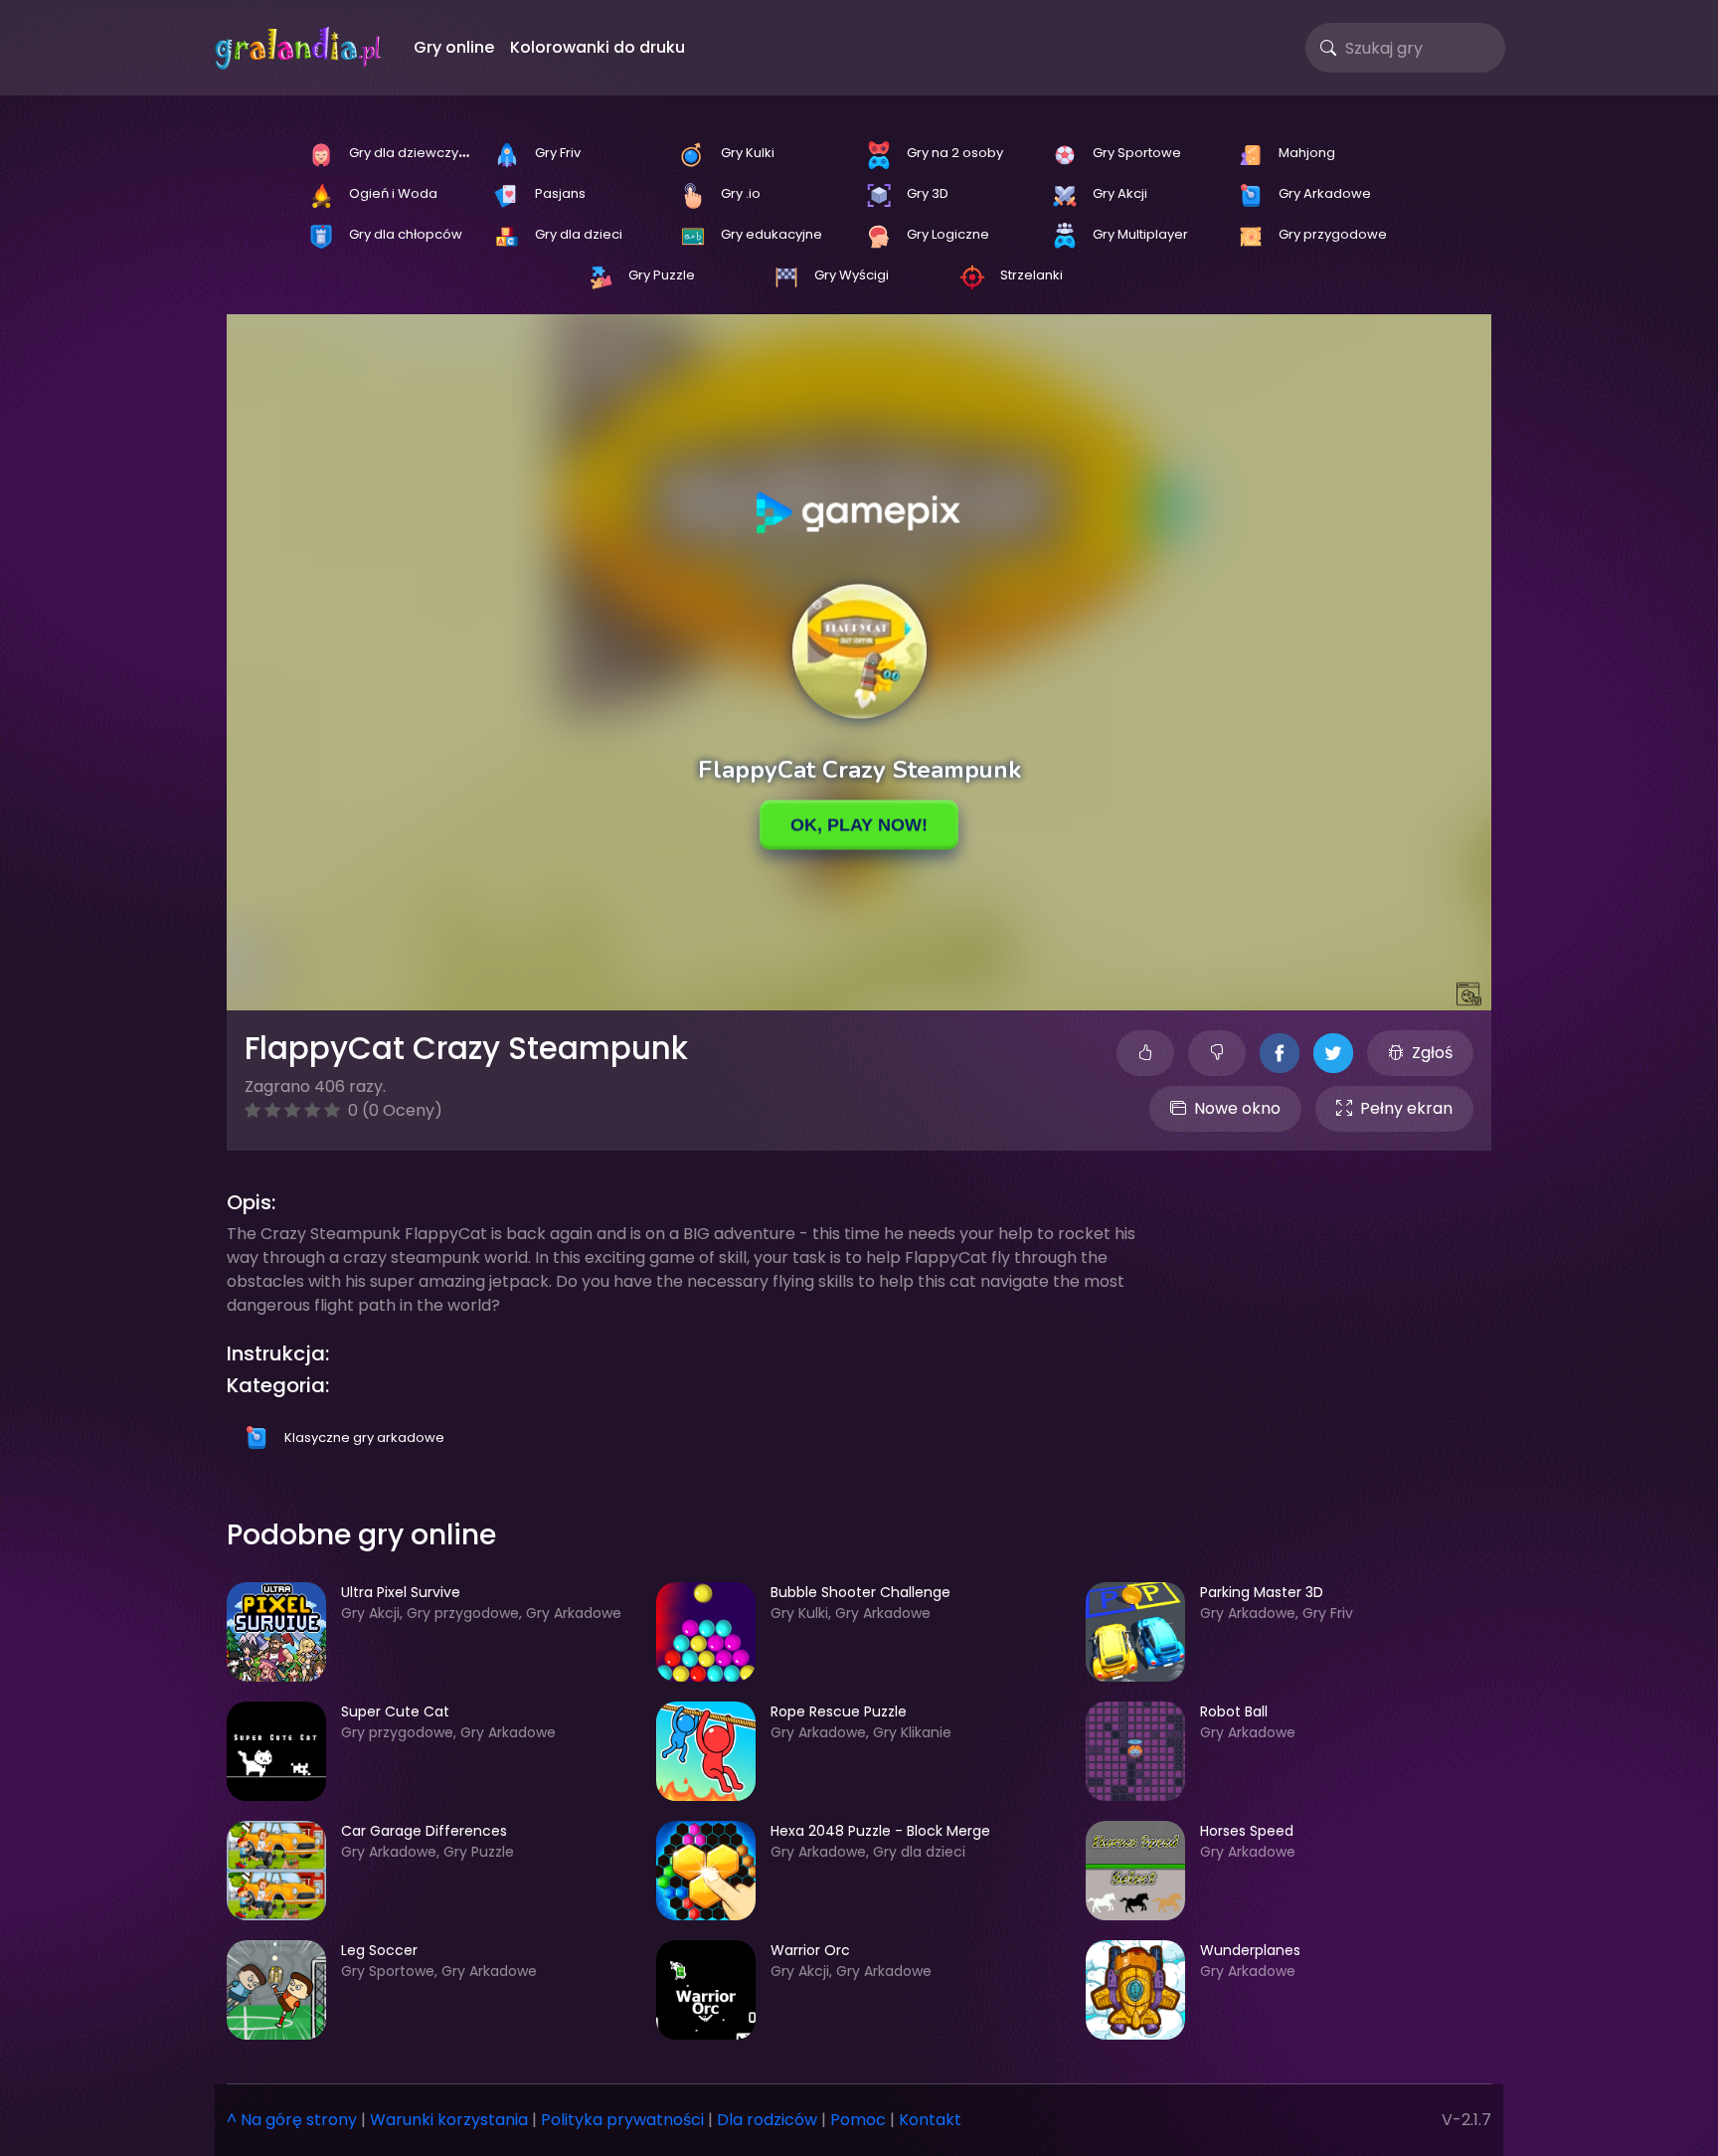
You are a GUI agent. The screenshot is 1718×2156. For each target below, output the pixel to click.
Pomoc (858, 2120)
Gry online (454, 47)
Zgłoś (1432, 1053)
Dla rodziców (767, 2120)
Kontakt (930, 2120)
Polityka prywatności (622, 2120)
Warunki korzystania (449, 2120)
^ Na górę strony (292, 2120)
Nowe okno (1237, 1108)
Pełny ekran (1406, 1108)
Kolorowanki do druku (598, 47)
